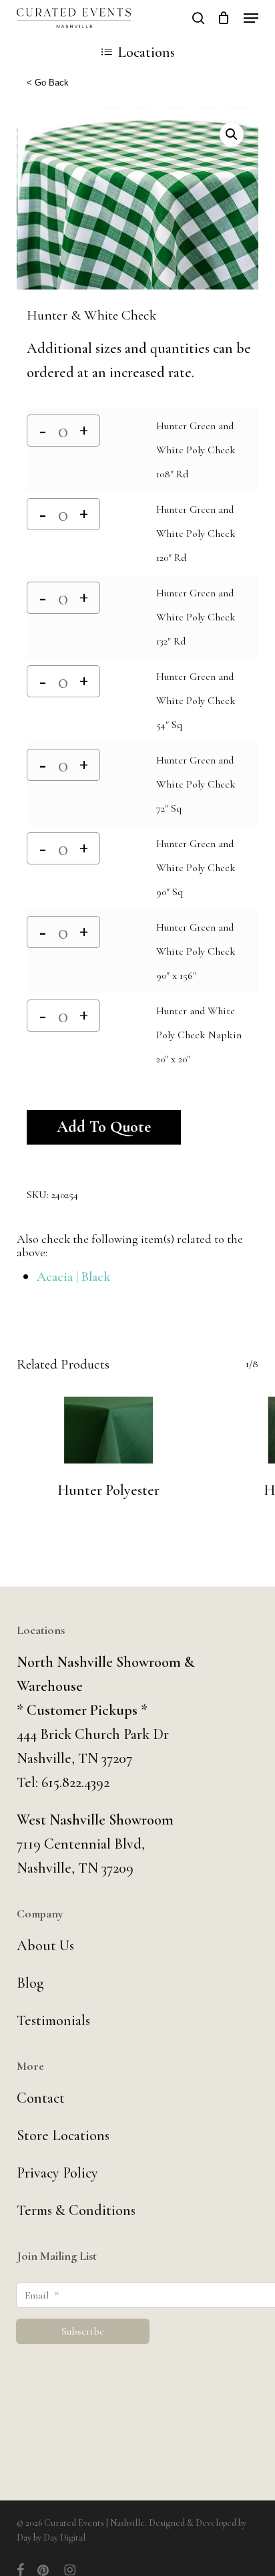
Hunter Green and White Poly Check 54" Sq (196, 701)
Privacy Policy (57, 2173)
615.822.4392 (75, 1782)
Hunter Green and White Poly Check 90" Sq (196, 868)
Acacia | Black (73, 1277)
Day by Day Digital (51, 2538)
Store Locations (63, 2135)
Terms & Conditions (76, 2210)
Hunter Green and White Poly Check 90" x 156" (196, 951)
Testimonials (53, 2020)
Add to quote (104, 1127)
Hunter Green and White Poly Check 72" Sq (196, 784)
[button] (251, 18)
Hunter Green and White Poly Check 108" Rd (196, 450)
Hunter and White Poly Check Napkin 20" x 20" (199, 1035)
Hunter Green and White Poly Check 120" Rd (196, 534)
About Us (45, 1946)
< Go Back (48, 83)
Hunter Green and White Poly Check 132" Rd (196, 617)
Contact (41, 2098)
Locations (146, 52)
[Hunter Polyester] (109, 1430)
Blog (30, 1983)
